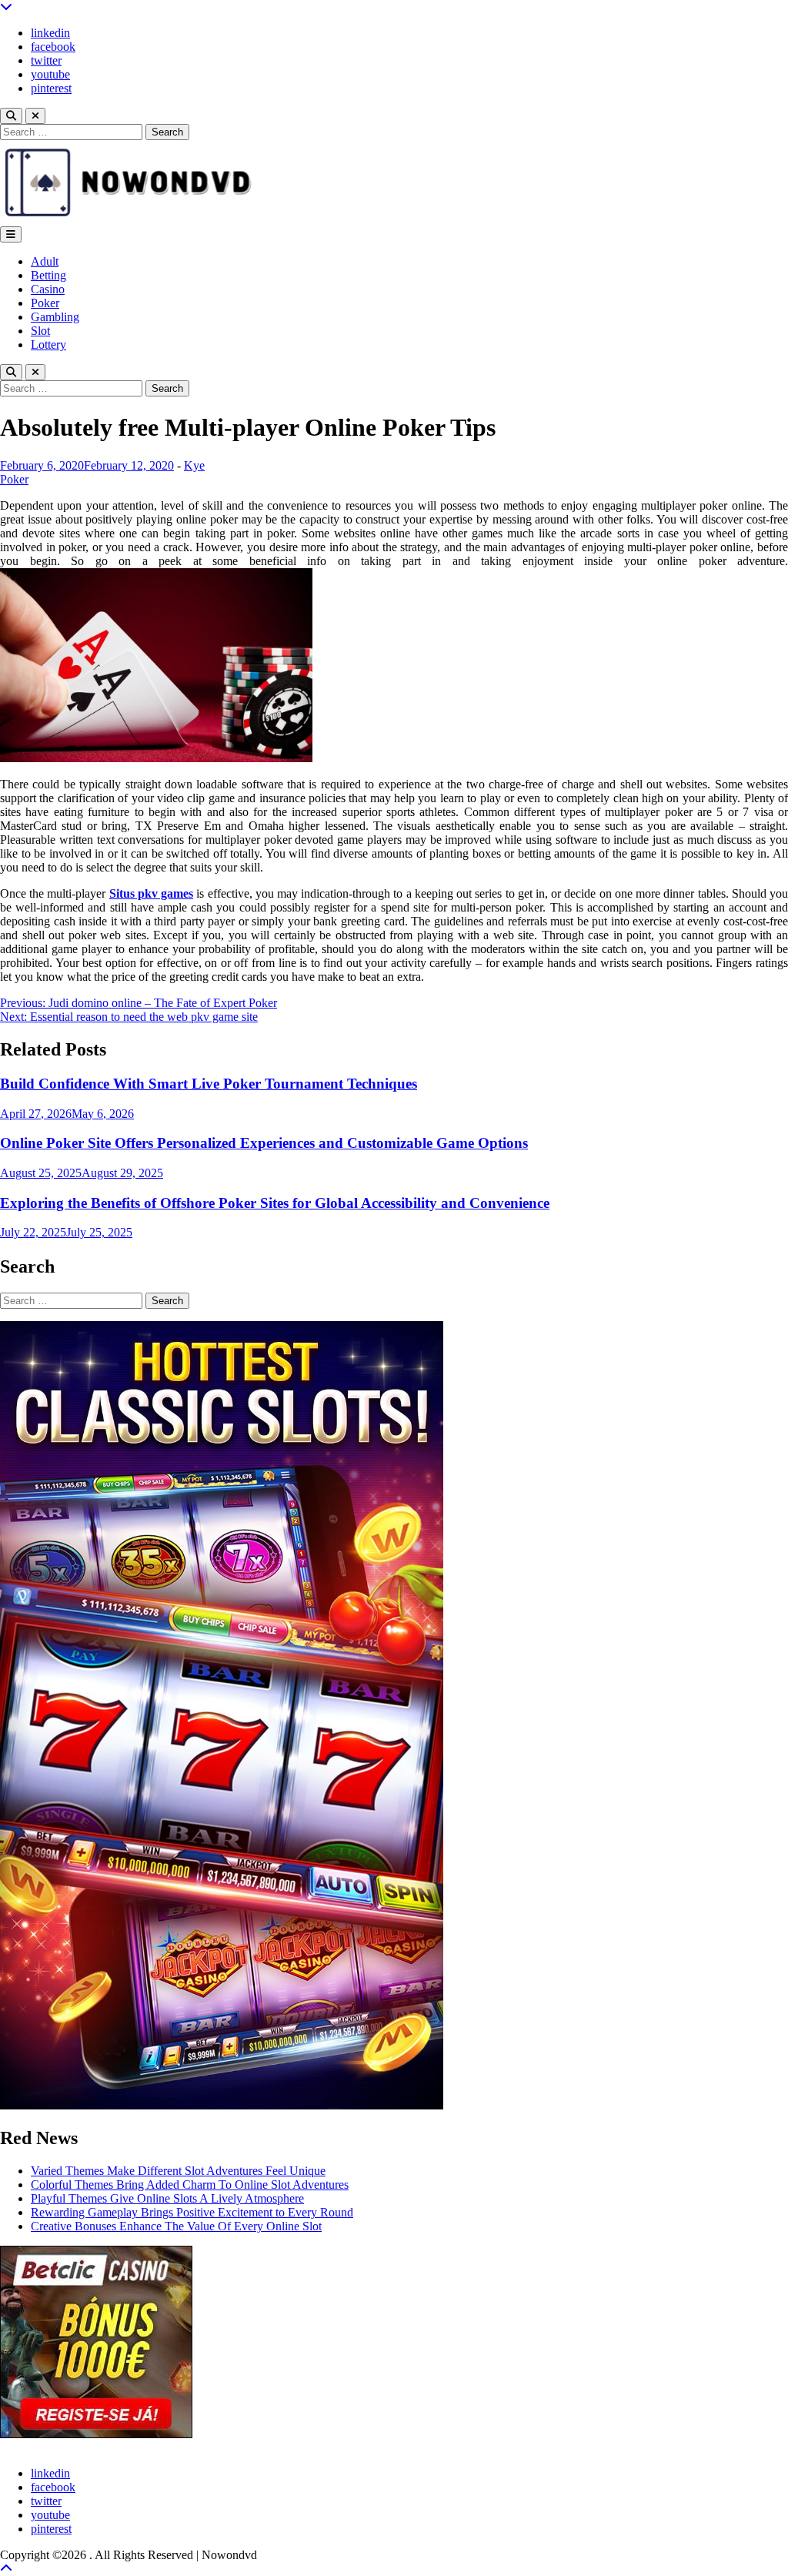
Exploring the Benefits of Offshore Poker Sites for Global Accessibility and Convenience (275, 1203)
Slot (40, 331)
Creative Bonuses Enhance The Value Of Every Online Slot (176, 2226)
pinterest (51, 88)
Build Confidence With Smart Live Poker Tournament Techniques (209, 1084)
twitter (46, 60)
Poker (45, 303)
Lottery (48, 345)
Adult (45, 261)
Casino (48, 289)
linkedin (50, 33)
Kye (194, 465)
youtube (50, 74)
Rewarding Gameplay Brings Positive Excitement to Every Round (192, 2212)
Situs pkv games (151, 893)
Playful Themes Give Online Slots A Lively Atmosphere (167, 2198)
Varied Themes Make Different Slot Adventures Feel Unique (178, 2171)
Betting (48, 275)
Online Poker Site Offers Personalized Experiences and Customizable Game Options (264, 1143)
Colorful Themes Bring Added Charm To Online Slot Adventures (190, 2185)
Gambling (55, 317)
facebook (53, 47)
